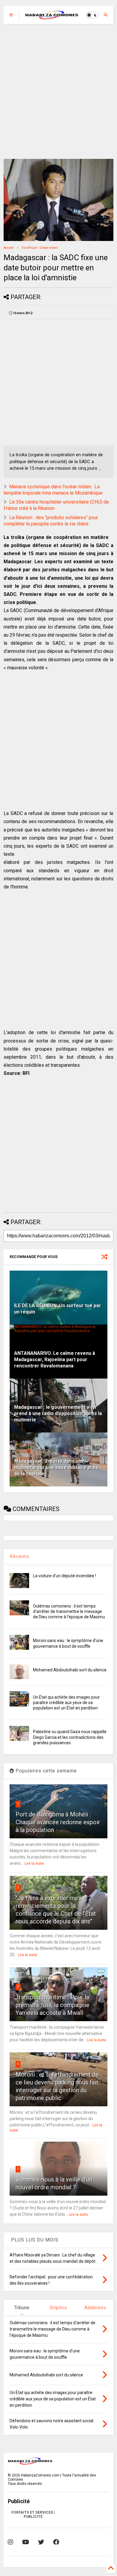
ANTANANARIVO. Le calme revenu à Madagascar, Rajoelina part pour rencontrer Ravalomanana (55, 1359)
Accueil (9, 248)
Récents (19, 1556)
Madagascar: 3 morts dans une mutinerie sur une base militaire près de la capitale (56, 1467)
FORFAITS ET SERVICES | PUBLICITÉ (33, 2515)
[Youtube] (26, 2542)
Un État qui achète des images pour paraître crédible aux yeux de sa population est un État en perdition (66, 1703)
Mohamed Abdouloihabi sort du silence (70, 1670)
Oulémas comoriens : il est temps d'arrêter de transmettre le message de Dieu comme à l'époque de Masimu (69, 1611)
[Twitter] (41, 2542)
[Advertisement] (58, 91)
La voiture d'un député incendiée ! (64, 1576)
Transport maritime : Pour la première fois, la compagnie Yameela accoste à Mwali (52, 2005)
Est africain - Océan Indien (40, 248)
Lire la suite (34, 1864)
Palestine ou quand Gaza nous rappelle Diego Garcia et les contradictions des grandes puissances (70, 1737)
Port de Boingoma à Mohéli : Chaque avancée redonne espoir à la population (58, 1822)
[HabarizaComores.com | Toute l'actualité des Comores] (52, 17)
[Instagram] (10, 2542)
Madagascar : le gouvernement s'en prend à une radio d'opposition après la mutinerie (58, 1413)
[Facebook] (56, 2542)
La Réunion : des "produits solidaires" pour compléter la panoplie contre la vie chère (51, 521)
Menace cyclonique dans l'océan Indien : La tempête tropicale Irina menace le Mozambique (53, 490)
